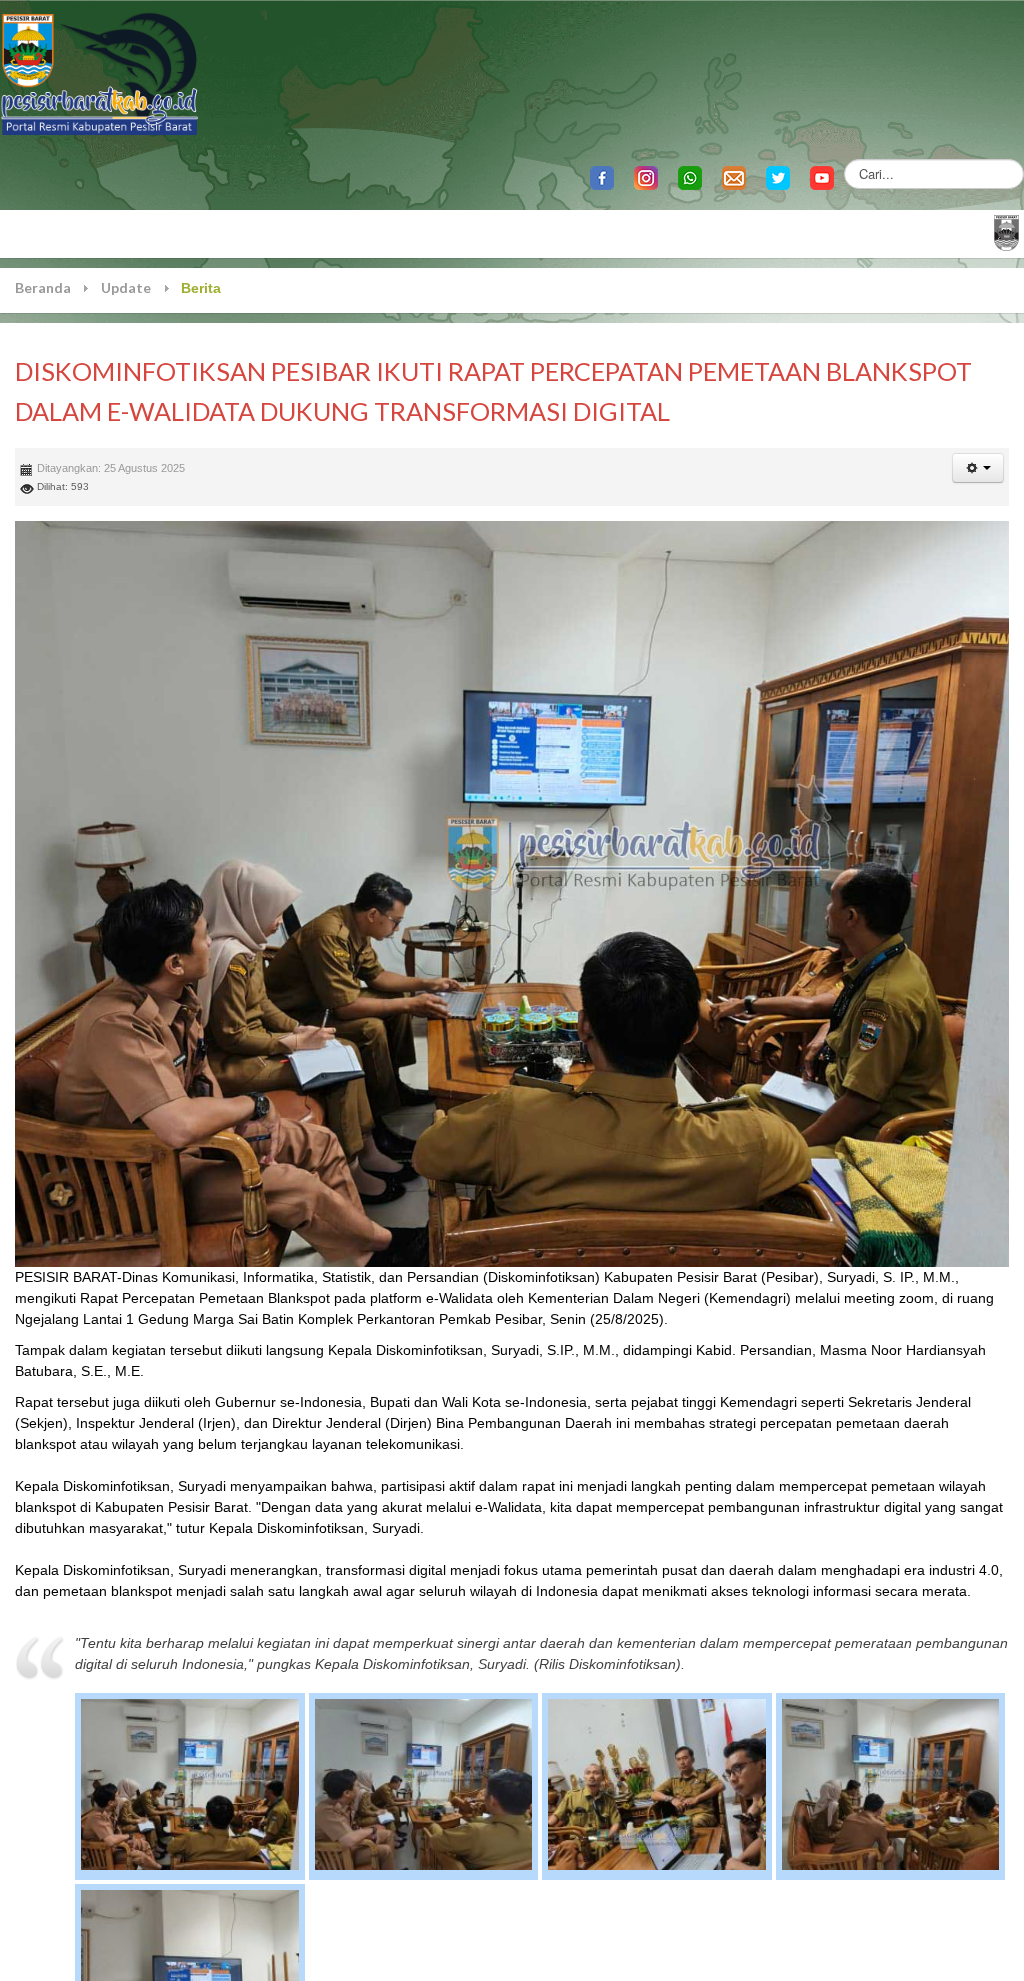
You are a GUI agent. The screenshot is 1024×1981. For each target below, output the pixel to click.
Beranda (43, 287)
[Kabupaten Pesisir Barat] (100, 72)
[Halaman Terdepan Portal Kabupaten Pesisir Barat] (1006, 231)
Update (126, 287)
